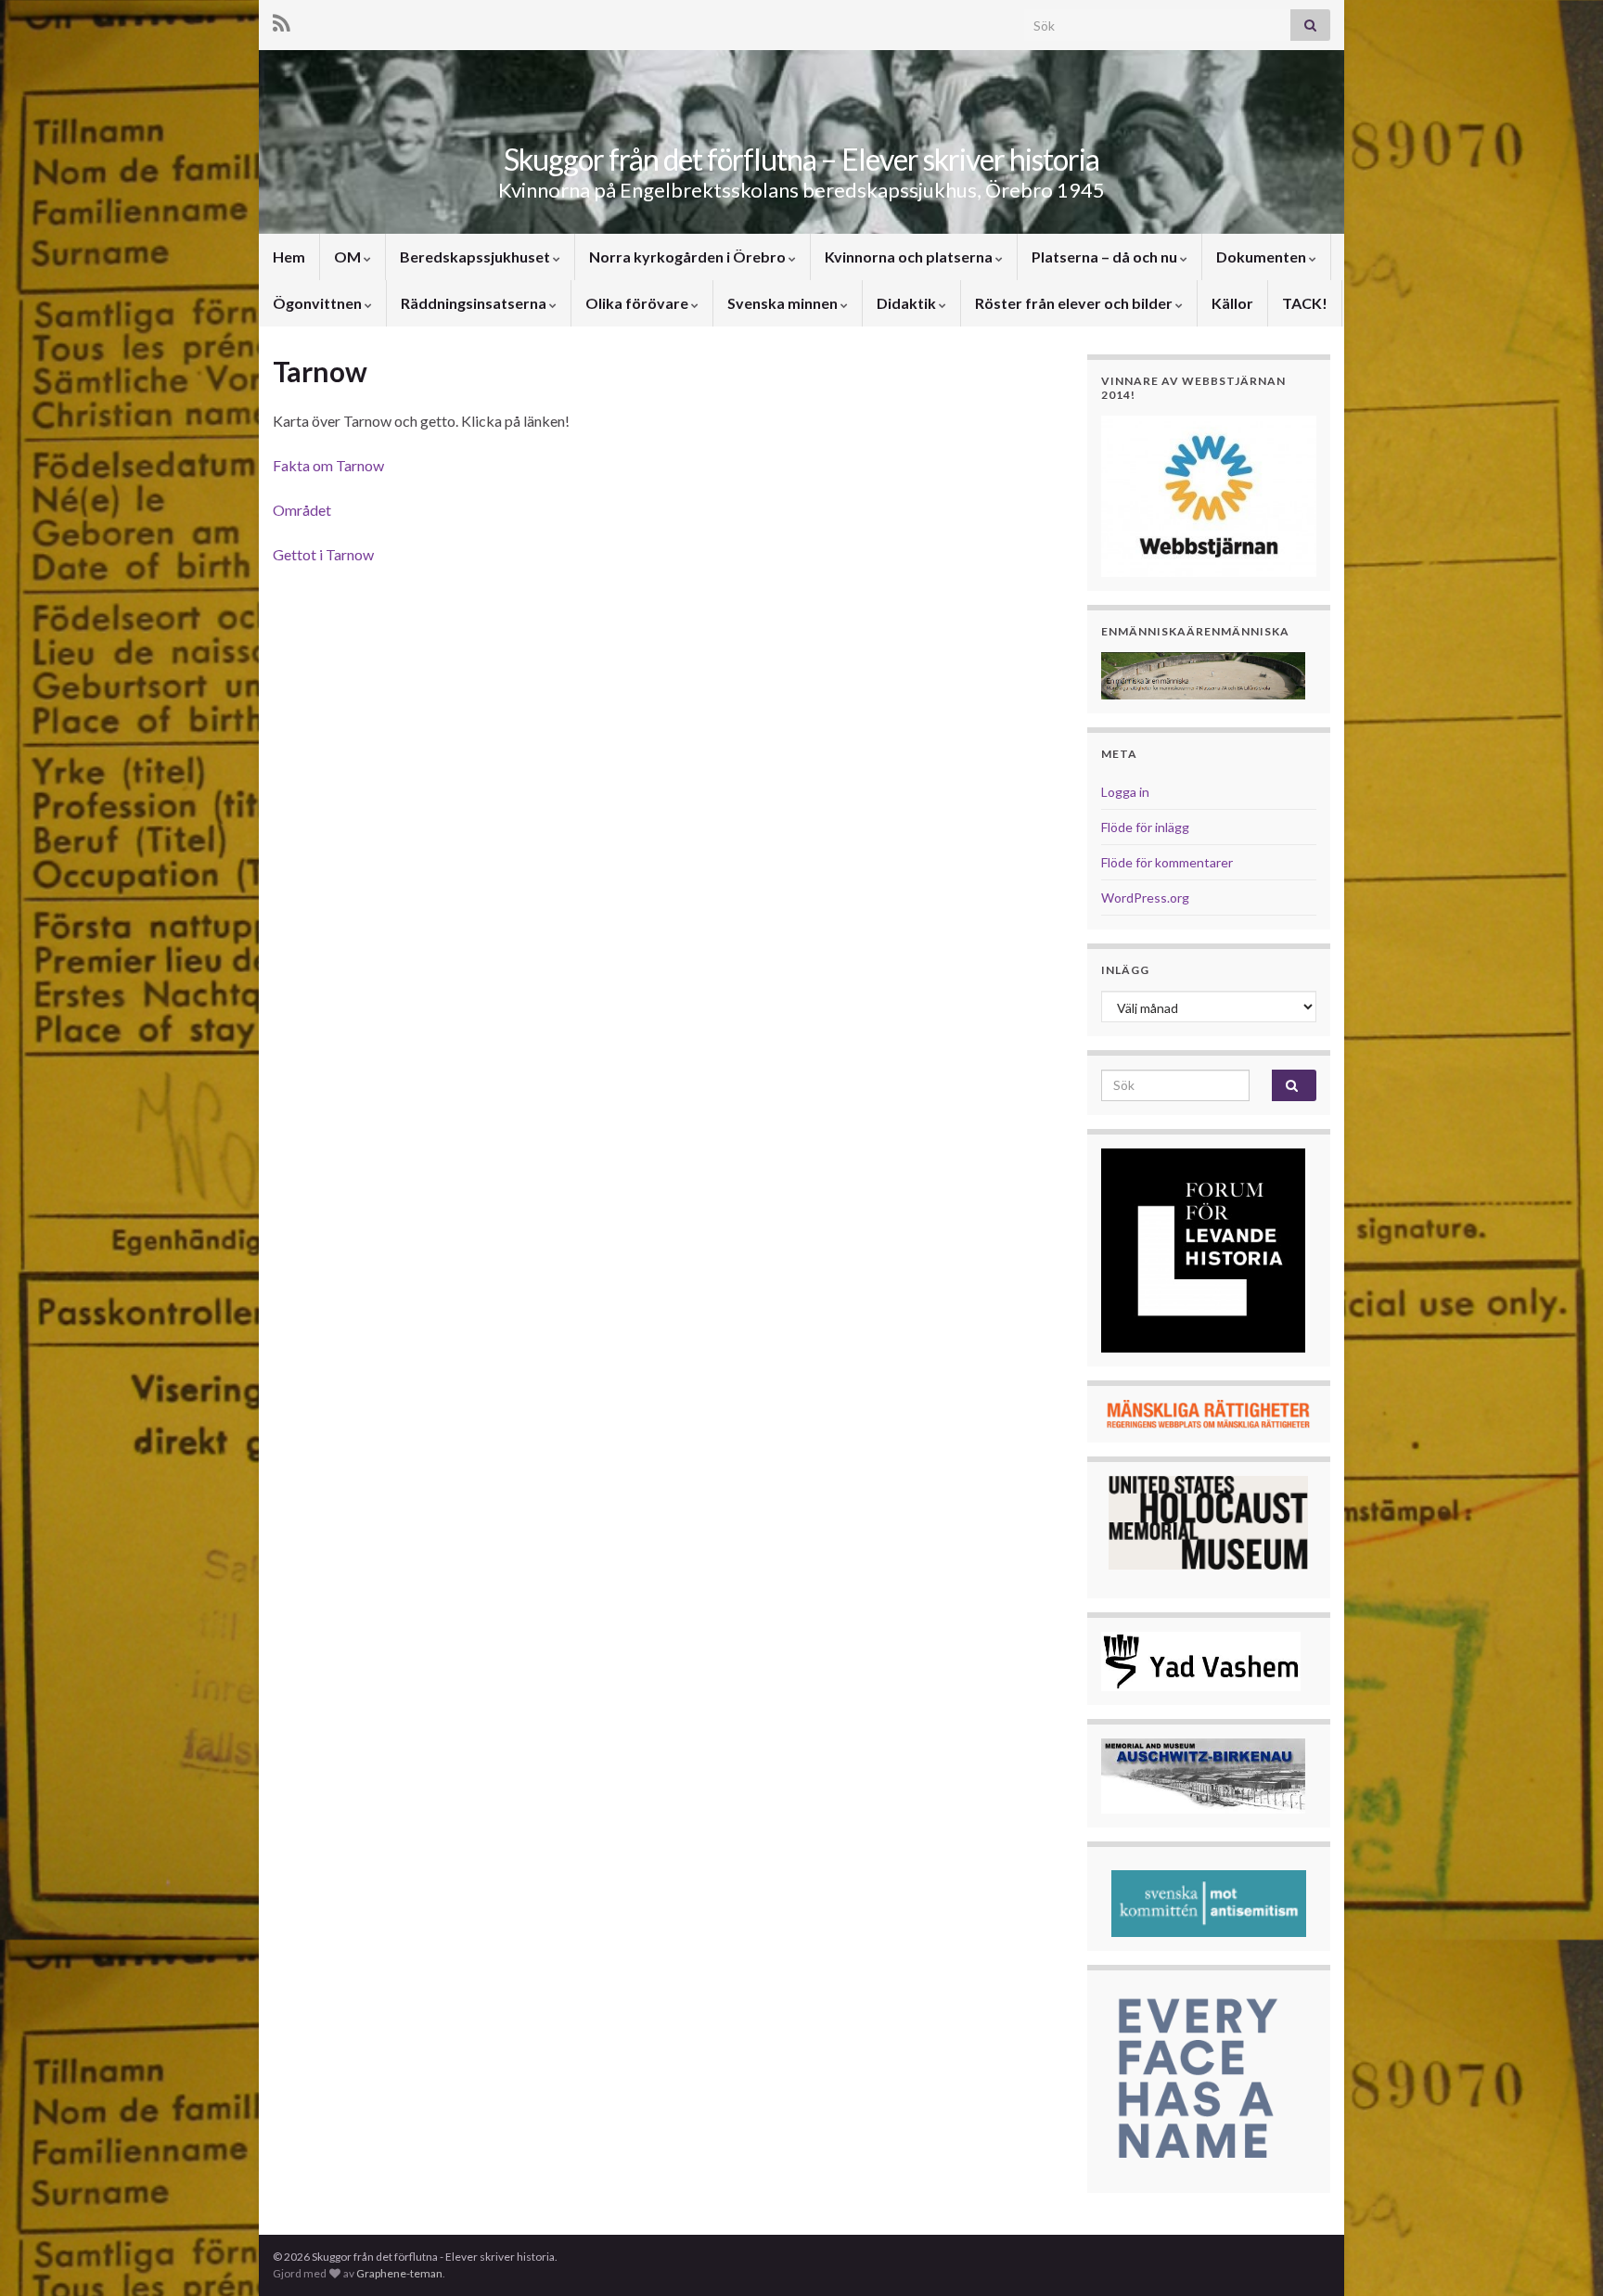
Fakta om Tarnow (328, 465)
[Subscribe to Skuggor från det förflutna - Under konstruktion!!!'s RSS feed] (282, 20)
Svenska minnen (784, 303)
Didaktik (908, 303)
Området (302, 510)
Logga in (1125, 792)
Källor (1232, 303)
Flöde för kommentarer (1167, 862)
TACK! (1305, 303)
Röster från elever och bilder (1075, 303)
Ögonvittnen (319, 303)
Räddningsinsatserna (475, 303)
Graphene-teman (399, 2273)
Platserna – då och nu (1106, 257)
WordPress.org (1145, 898)
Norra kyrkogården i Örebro (689, 257)
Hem (289, 257)
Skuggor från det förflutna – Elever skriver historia (801, 159)
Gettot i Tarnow (323, 554)
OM (349, 257)
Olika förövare (638, 303)
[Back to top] (1561, 2254)
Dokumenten (1263, 257)
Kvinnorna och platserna (910, 257)
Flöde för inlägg (1145, 827)
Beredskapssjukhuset (476, 257)
